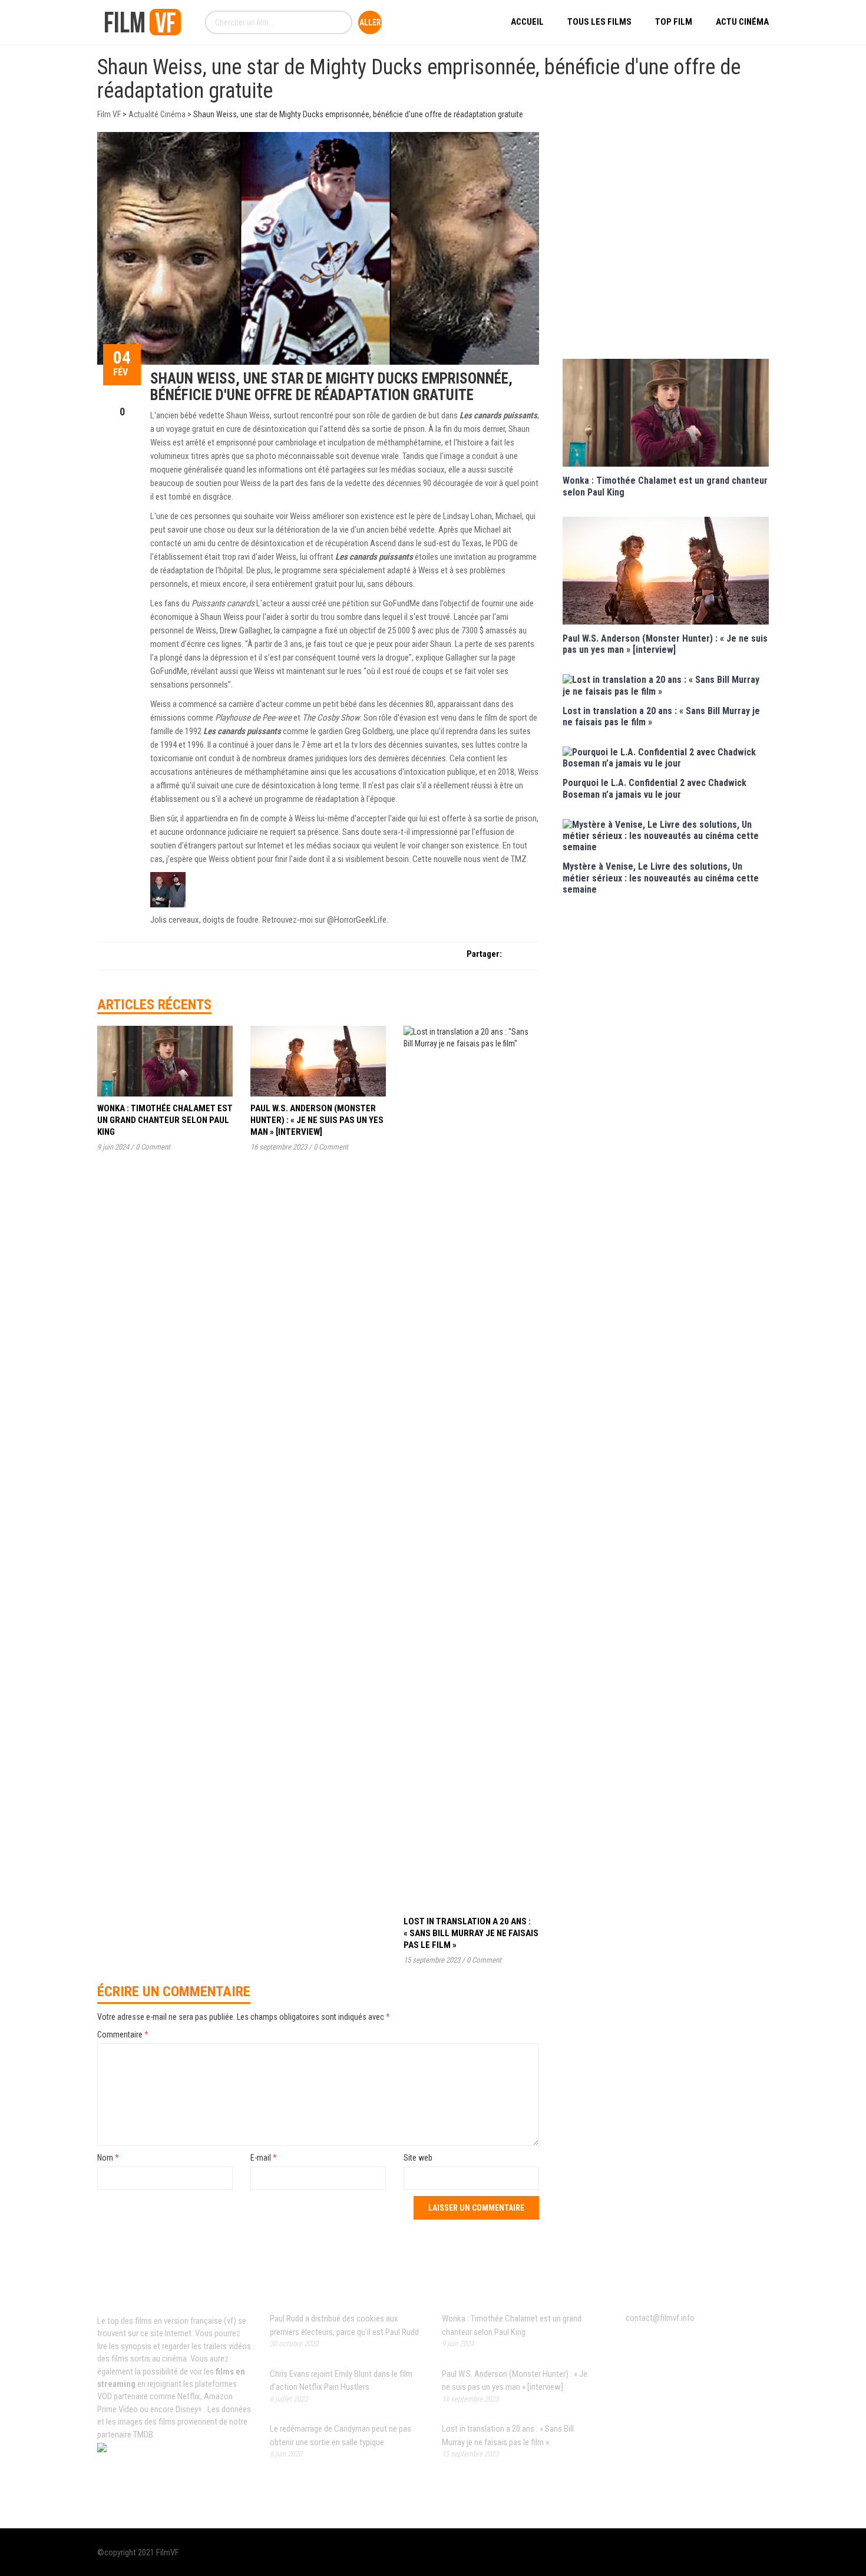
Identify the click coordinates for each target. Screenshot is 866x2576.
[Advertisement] (666, 244)
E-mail (264, 2158)
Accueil (527, 22)
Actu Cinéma (742, 22)
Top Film (674, 22)
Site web (418, 2158)
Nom (108, 2158)
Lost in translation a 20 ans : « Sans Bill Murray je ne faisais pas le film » (471, 1933)
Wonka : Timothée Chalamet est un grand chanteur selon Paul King (165, 1120)
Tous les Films (599, 22)
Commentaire (123, 2035)
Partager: (484, 954)
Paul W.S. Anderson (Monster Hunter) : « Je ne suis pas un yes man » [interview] (317, 1120)
